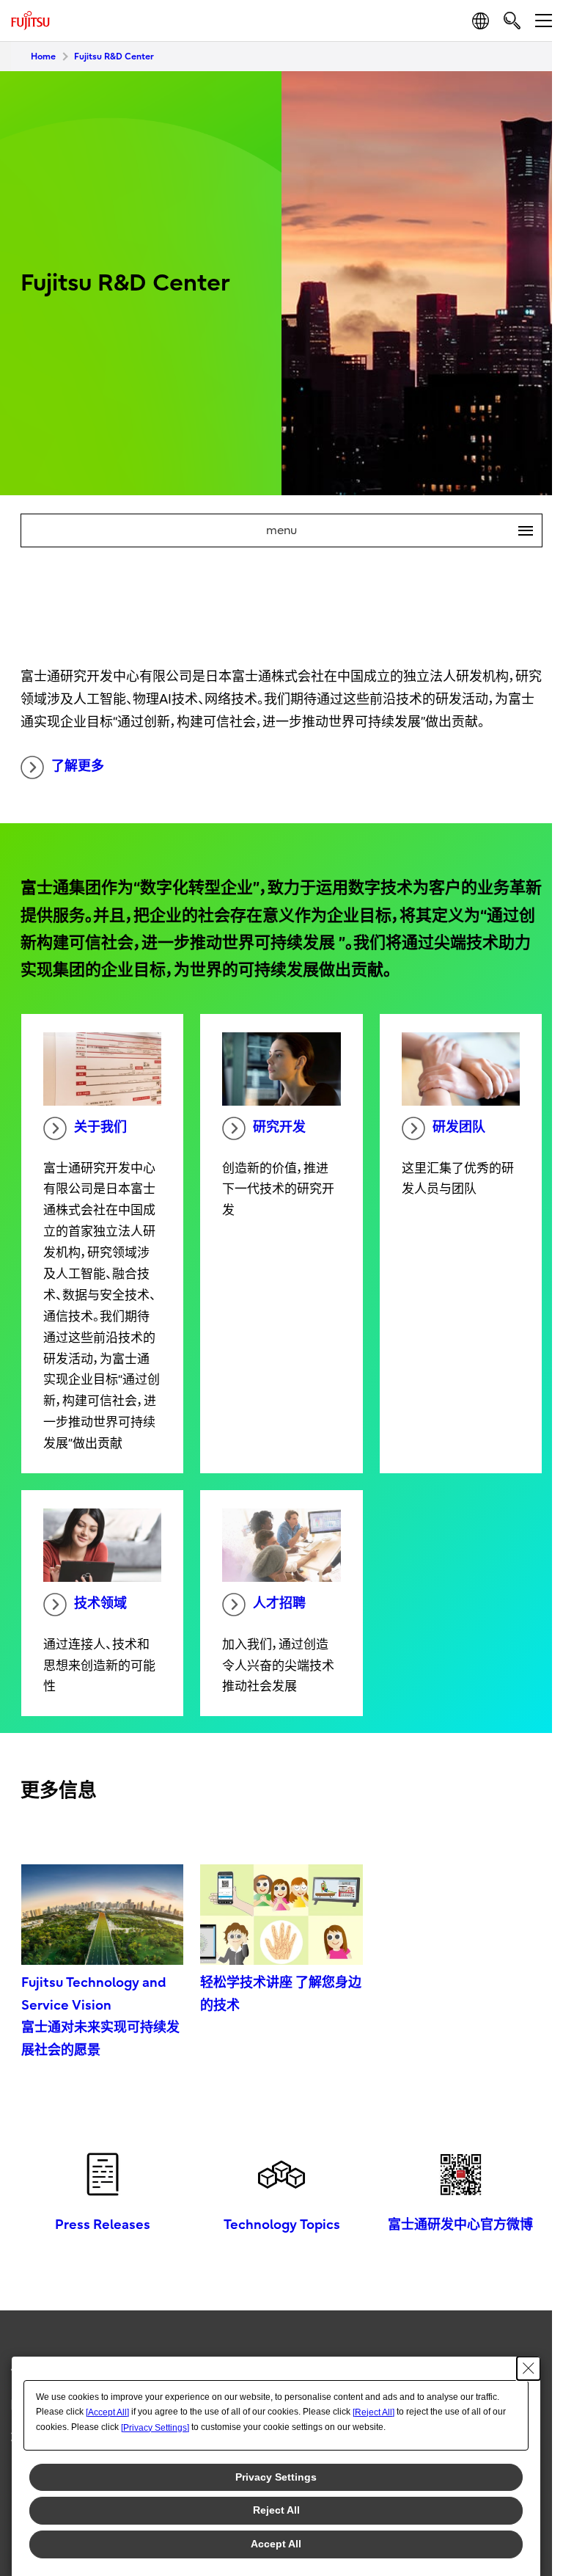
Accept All (276, 2544)
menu (394, 530)
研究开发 (279, 1127)
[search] (512, 20)
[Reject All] (374, 2412)
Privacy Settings (276, 2477)
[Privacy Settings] (155, 2428)
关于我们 (100, 1127)
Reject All (276, 2510)
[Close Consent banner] (529, 2368)
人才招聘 (279, 1603)
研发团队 (459, 1127)
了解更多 (78, 766)
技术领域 (100, 1603)
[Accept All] (107, 2412)
